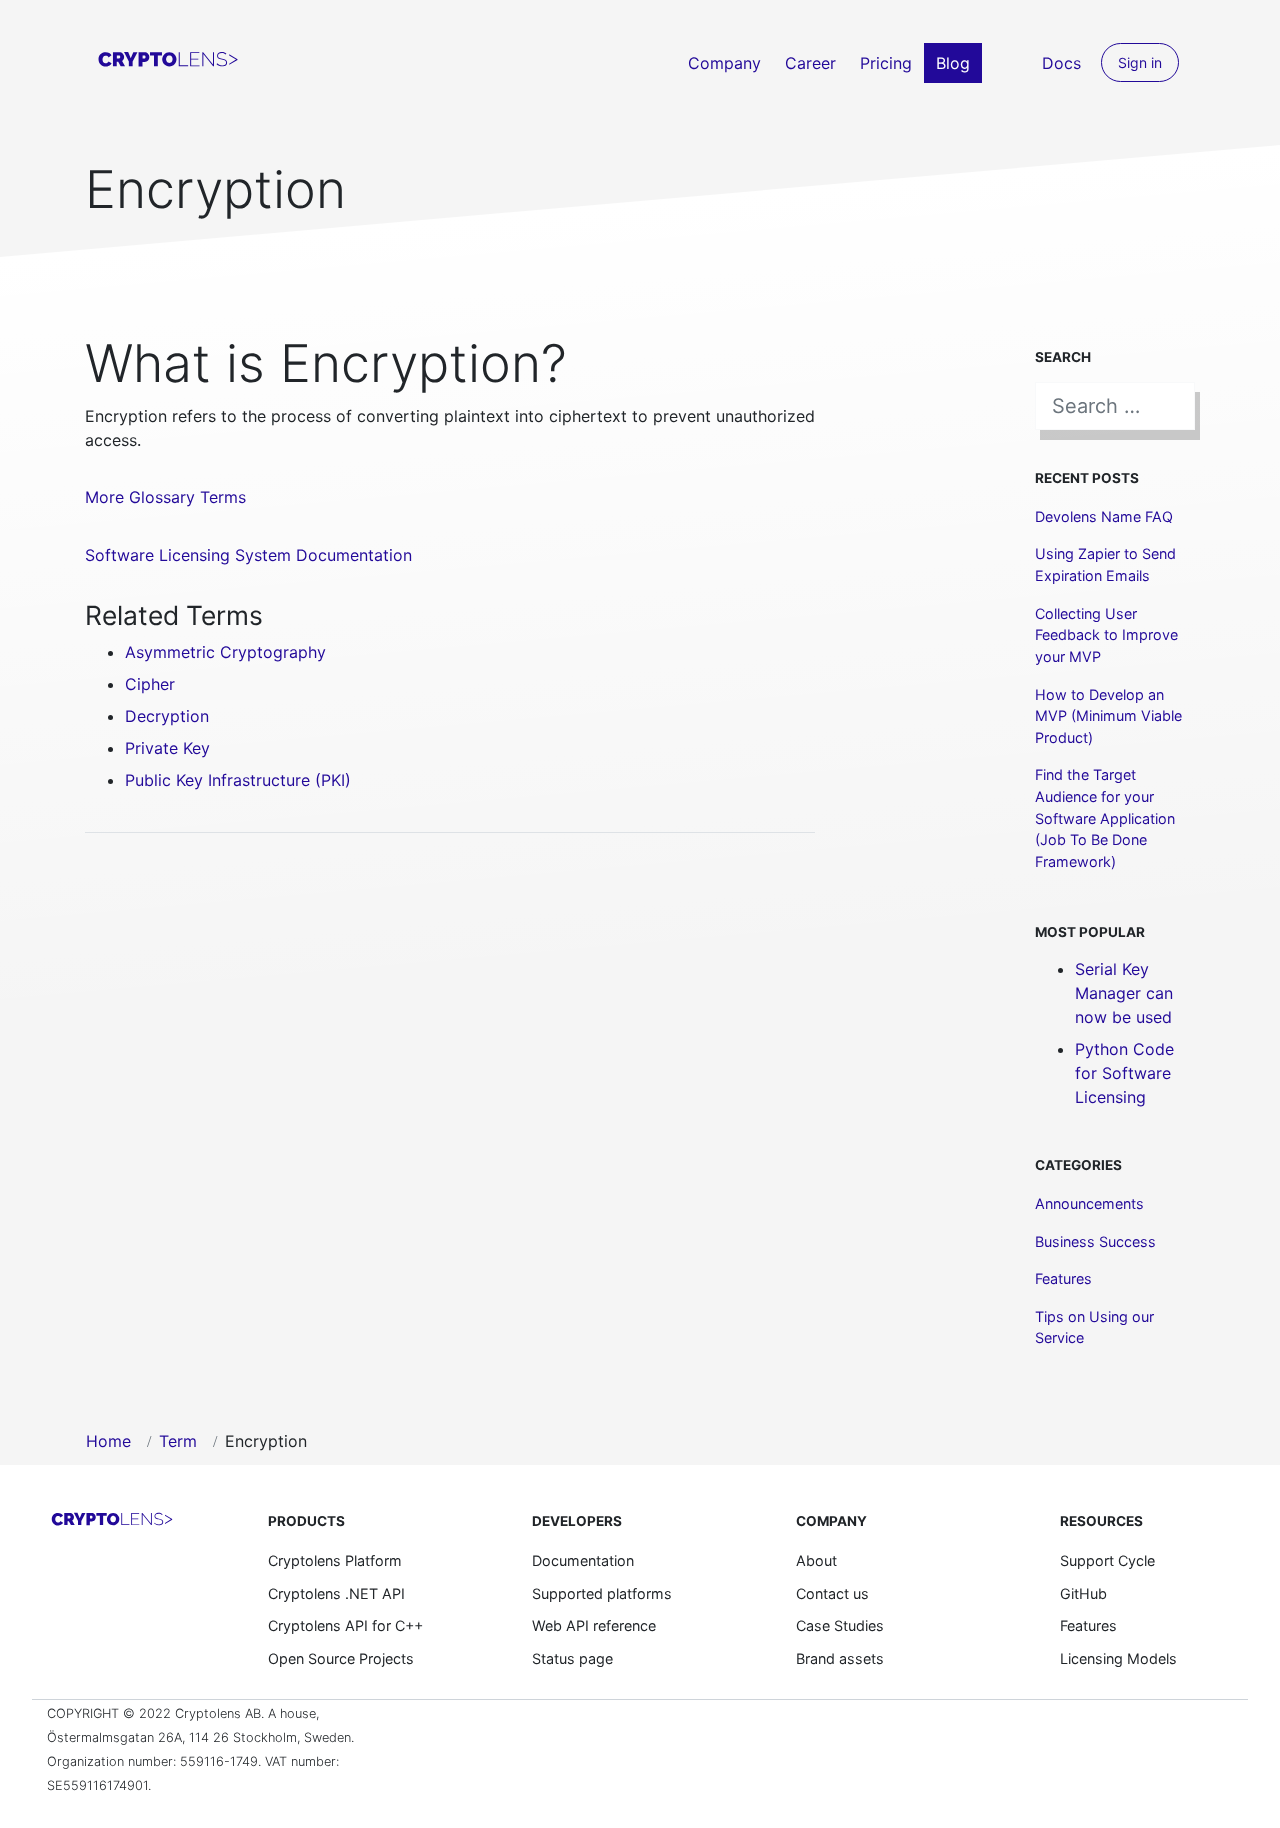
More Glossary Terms (165, 497)
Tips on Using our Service (1094, 1327)
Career (810, 63)
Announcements (1089, 1203)
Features (1063, 1278)
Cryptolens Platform (335, 1560)
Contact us (832, 1593)
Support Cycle (1107, 1560)
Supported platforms (602, 1593)
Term (178, 1441)
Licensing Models (1118, 1658)
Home (108, 1441)
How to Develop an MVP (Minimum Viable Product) (1108, 716)
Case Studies (840, 1625)
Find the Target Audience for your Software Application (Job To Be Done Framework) (1105, 817)
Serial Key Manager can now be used (1124, 993)
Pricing (886, 63)
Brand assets (840, 1658)
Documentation (583, 1560)
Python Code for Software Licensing (1124, 1073)
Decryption (167, 716)
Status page (572, 1658)
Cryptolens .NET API (336, 1593)
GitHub (1083, 1593)
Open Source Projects (341, 1658)
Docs (1061, 63)
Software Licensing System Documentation (248, 555)
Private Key (167, 748)
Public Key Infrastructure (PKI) (238, 780)
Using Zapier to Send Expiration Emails (1105, 564)
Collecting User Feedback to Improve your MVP (1106, 635)
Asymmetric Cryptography (225, 652)
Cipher (150, 684)
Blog (953, 63)
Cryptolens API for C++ (345, 1625)
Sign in (1140, 62)
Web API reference (594, 1625)
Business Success (1095, 1241)
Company (724, 63)
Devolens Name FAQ (1104, 516)
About (816, 1560)
